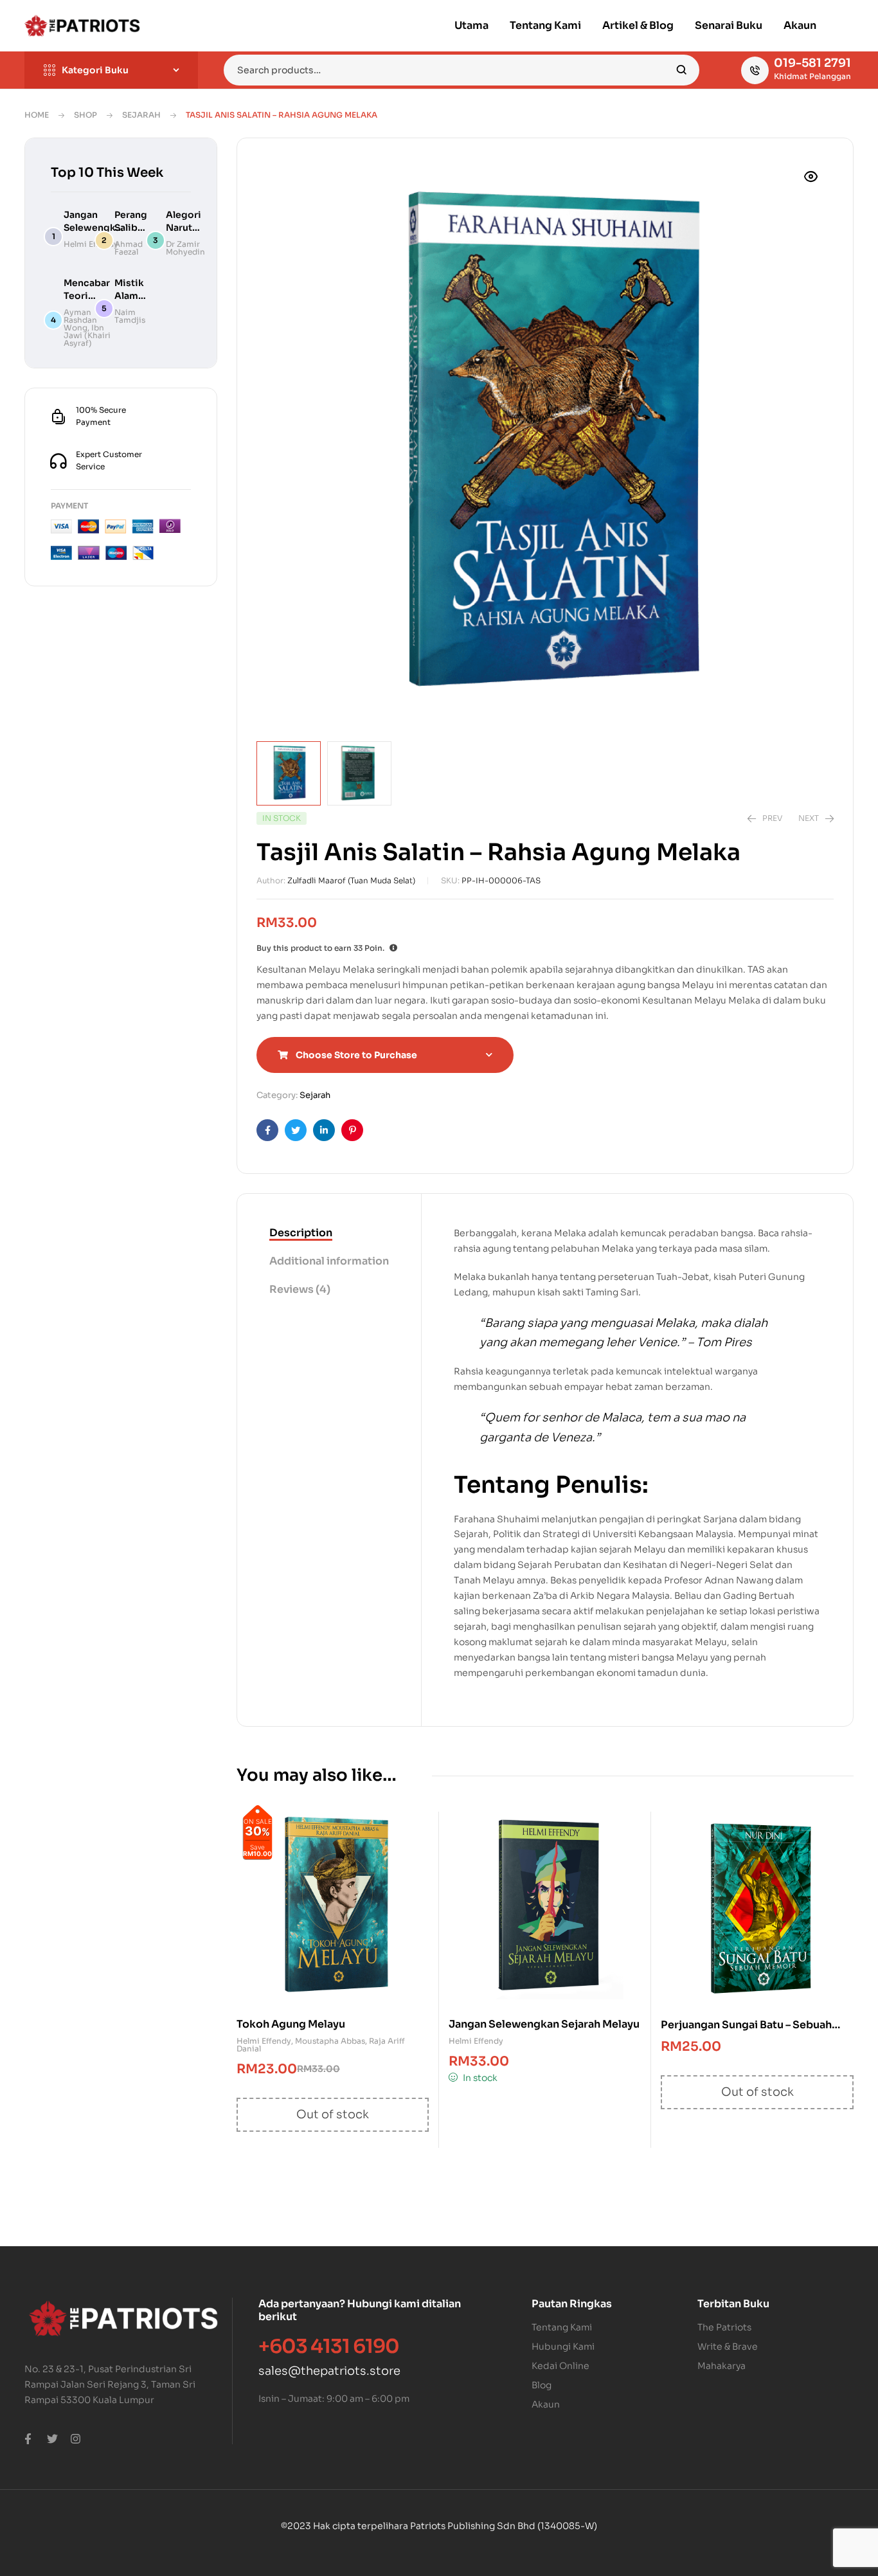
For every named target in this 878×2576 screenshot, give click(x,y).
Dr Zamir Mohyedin (185, 248)
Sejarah (141, 115)
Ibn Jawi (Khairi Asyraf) (87, 335)
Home (37, 115)
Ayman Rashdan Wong (80, 320)
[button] (811, 177)
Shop (85, 115)
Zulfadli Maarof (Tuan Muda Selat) (351, 880)
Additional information (329, 1261)
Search (682, 70)
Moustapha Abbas (330, 2041)
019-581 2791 (812, 63)
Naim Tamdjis (130, 316)
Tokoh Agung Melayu (291, 2024)
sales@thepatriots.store (329, 2371)
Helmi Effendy (264, 2041)
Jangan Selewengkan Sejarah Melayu (544, 2024)
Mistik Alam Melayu (131, 296)
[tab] (329, 1234)
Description (301, 1233)
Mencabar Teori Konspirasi (89, 296)
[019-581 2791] (755, 70)
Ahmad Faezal (129, 248)
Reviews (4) (300, 1289)
